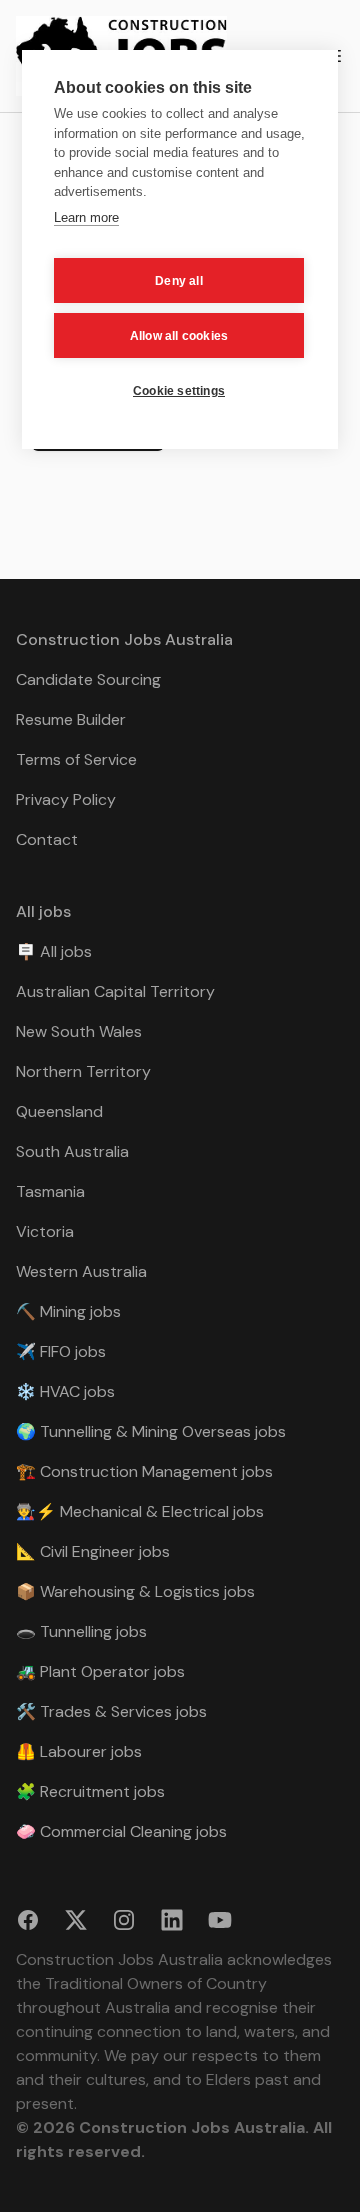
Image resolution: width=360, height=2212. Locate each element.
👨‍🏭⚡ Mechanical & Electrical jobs (140, 1511)
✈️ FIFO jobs (61, 1351)
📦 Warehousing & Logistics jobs (135, 1591)
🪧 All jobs (54, 951)
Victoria (45, 1231)
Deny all (179, 281)
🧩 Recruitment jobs (90, 1791)
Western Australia (81, 1271)
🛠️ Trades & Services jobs (111, 1711)
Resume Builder (71, 719)
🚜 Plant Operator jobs (100, 1671)
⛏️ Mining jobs (68, 1311)
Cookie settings (179, 391)
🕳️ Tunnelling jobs (81, 1631)
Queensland (59, 1111)
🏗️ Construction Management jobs (144, 1471)
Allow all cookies (179, 336)
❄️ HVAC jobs (65, 1391)
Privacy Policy (66, 799)
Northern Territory (83, 1071)
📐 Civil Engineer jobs (93, 1551)
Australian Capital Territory (115, 991)
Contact (47, 839)
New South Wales (79, 1031)
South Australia (72, 1151)
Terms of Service (76, 759)
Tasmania (50, 1191)
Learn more (86, 217)
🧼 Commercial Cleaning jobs (121, 1831)
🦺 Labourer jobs (79, 1751)
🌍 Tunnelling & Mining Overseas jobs (151, 1431)
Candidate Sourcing (88, 679)
